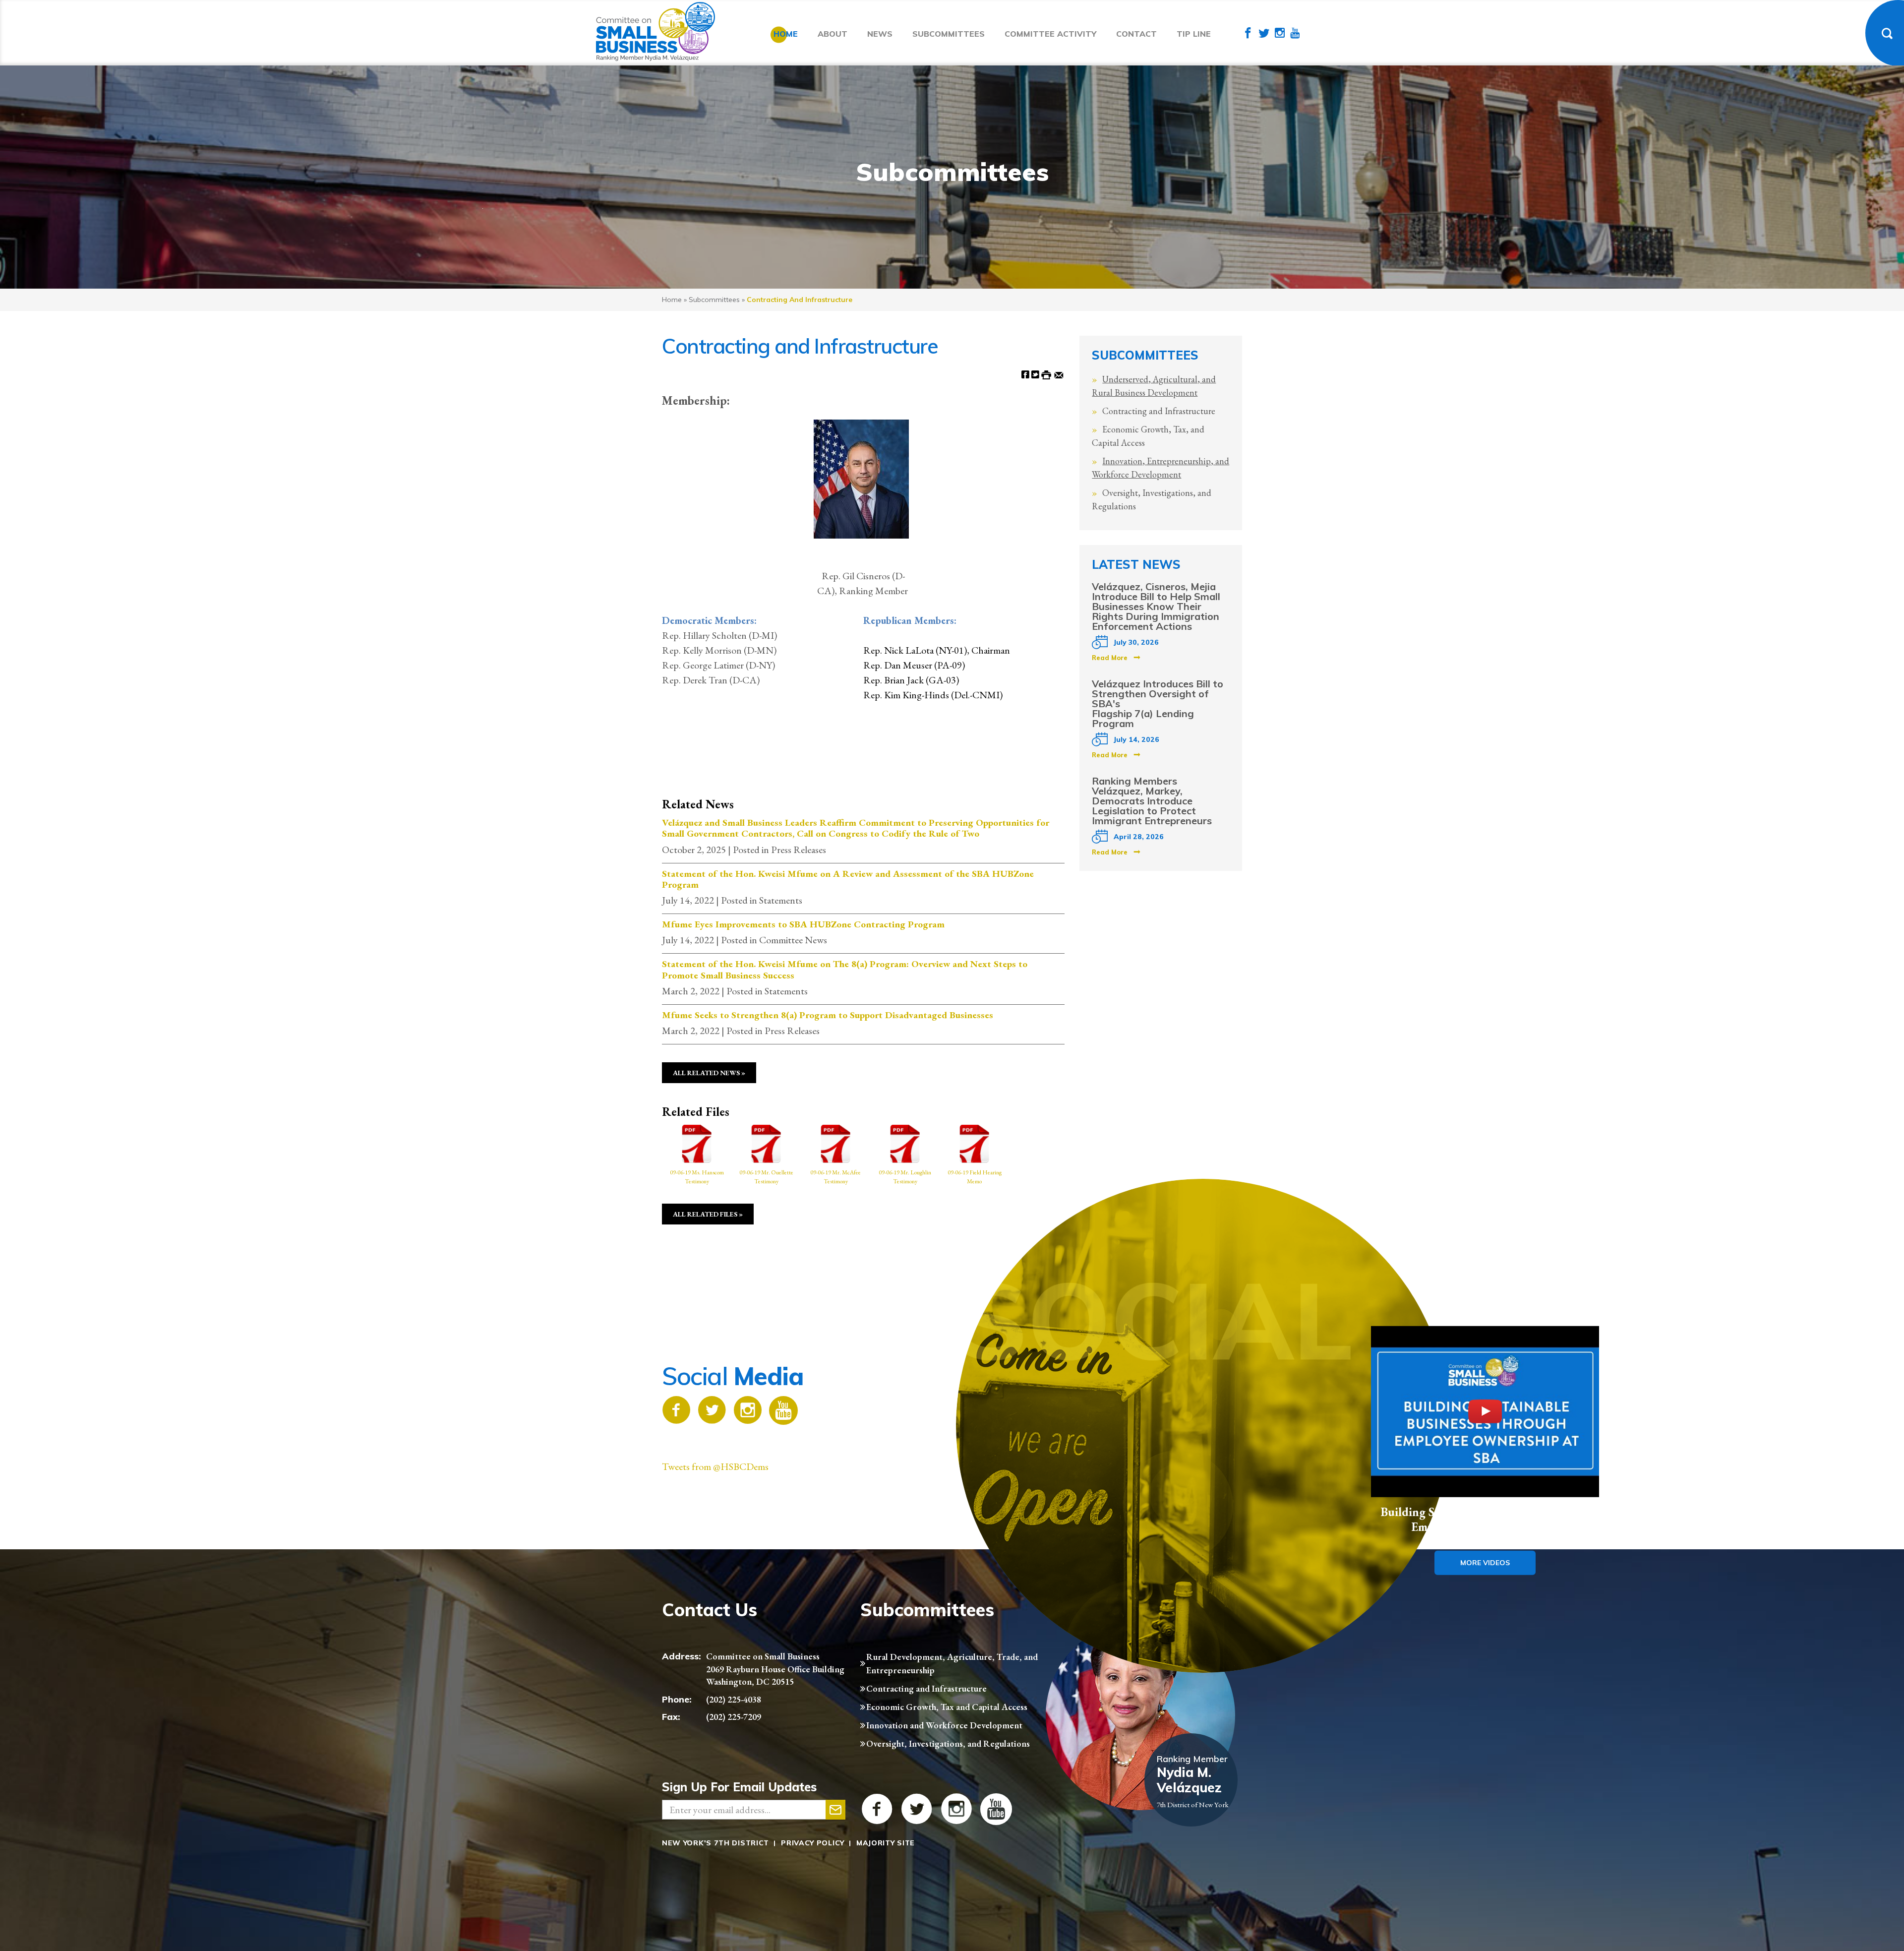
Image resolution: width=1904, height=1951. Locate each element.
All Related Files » (708, 1214)
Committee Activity (1050, 34)
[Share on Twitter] (1035, 374)
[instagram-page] (1280, 34)
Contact (1136, 34)
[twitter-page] (1264, 34)
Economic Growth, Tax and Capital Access (947, 1707)
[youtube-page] (1295, 34)
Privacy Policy (813, 1843)
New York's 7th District (715, 1843)
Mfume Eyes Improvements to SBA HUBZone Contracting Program (803, 924)
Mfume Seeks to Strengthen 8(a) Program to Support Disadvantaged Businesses (828, 1015)
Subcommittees (949, 34)
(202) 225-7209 (734, 1717)
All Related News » (709, 1073)
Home (786, 34)
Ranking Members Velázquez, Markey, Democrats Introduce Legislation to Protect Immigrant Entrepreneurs (1152, 801)
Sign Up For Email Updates (739, 1787)
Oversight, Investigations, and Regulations (948, 1743)
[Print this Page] (1046, 374)
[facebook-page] (1248, 34)
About (833, 34)
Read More (1110, 658)
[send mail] (835, 1810)
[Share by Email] (1059, 374)
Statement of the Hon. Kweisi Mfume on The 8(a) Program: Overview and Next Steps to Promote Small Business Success (845, 970)
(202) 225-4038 (734, 1699)
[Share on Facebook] (1025, 374)
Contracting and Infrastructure (1159, 411)
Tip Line (1194, 34)
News (880, 34)
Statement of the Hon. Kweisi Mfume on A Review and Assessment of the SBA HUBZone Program (848, 880)
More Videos (1485, 1562)
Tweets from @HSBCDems (715, 1466)
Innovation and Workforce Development (944, 1725)
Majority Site (886, 1843)
